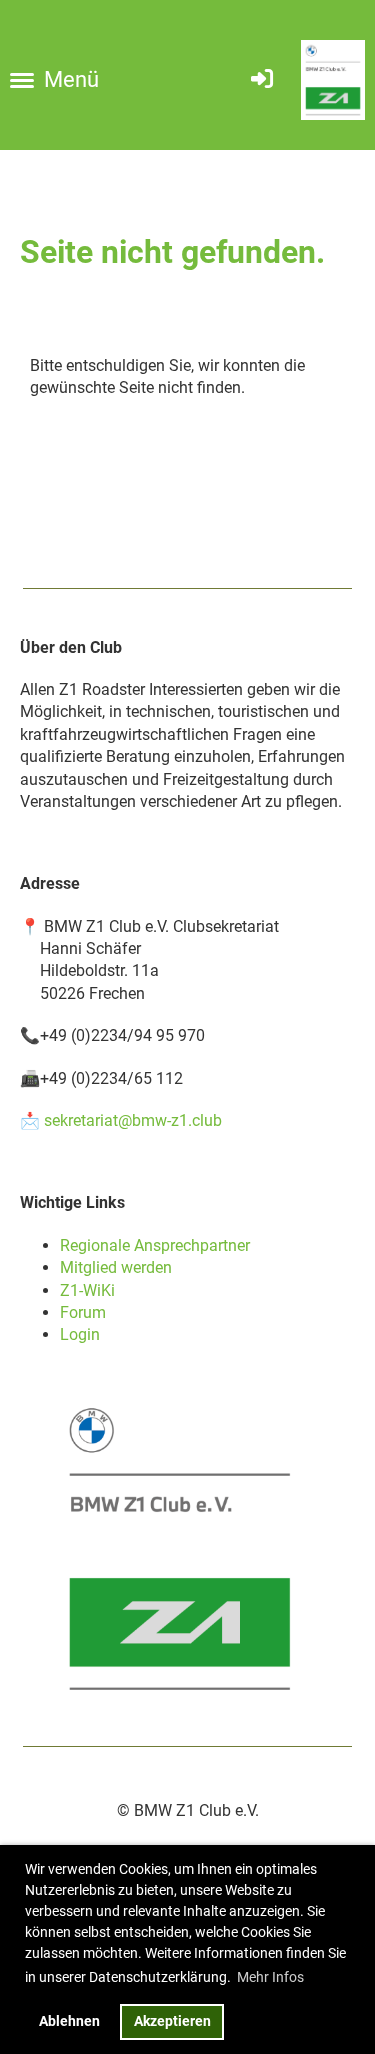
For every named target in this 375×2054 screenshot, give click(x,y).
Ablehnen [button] (69, 2021)
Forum (83, 1312)
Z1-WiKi (87, 1290)
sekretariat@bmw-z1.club (133, 1120)
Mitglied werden (116, 1267)
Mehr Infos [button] (270, 1977)
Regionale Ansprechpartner (155, 1245)
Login (80, 1334)
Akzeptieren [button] (172, 2021)
